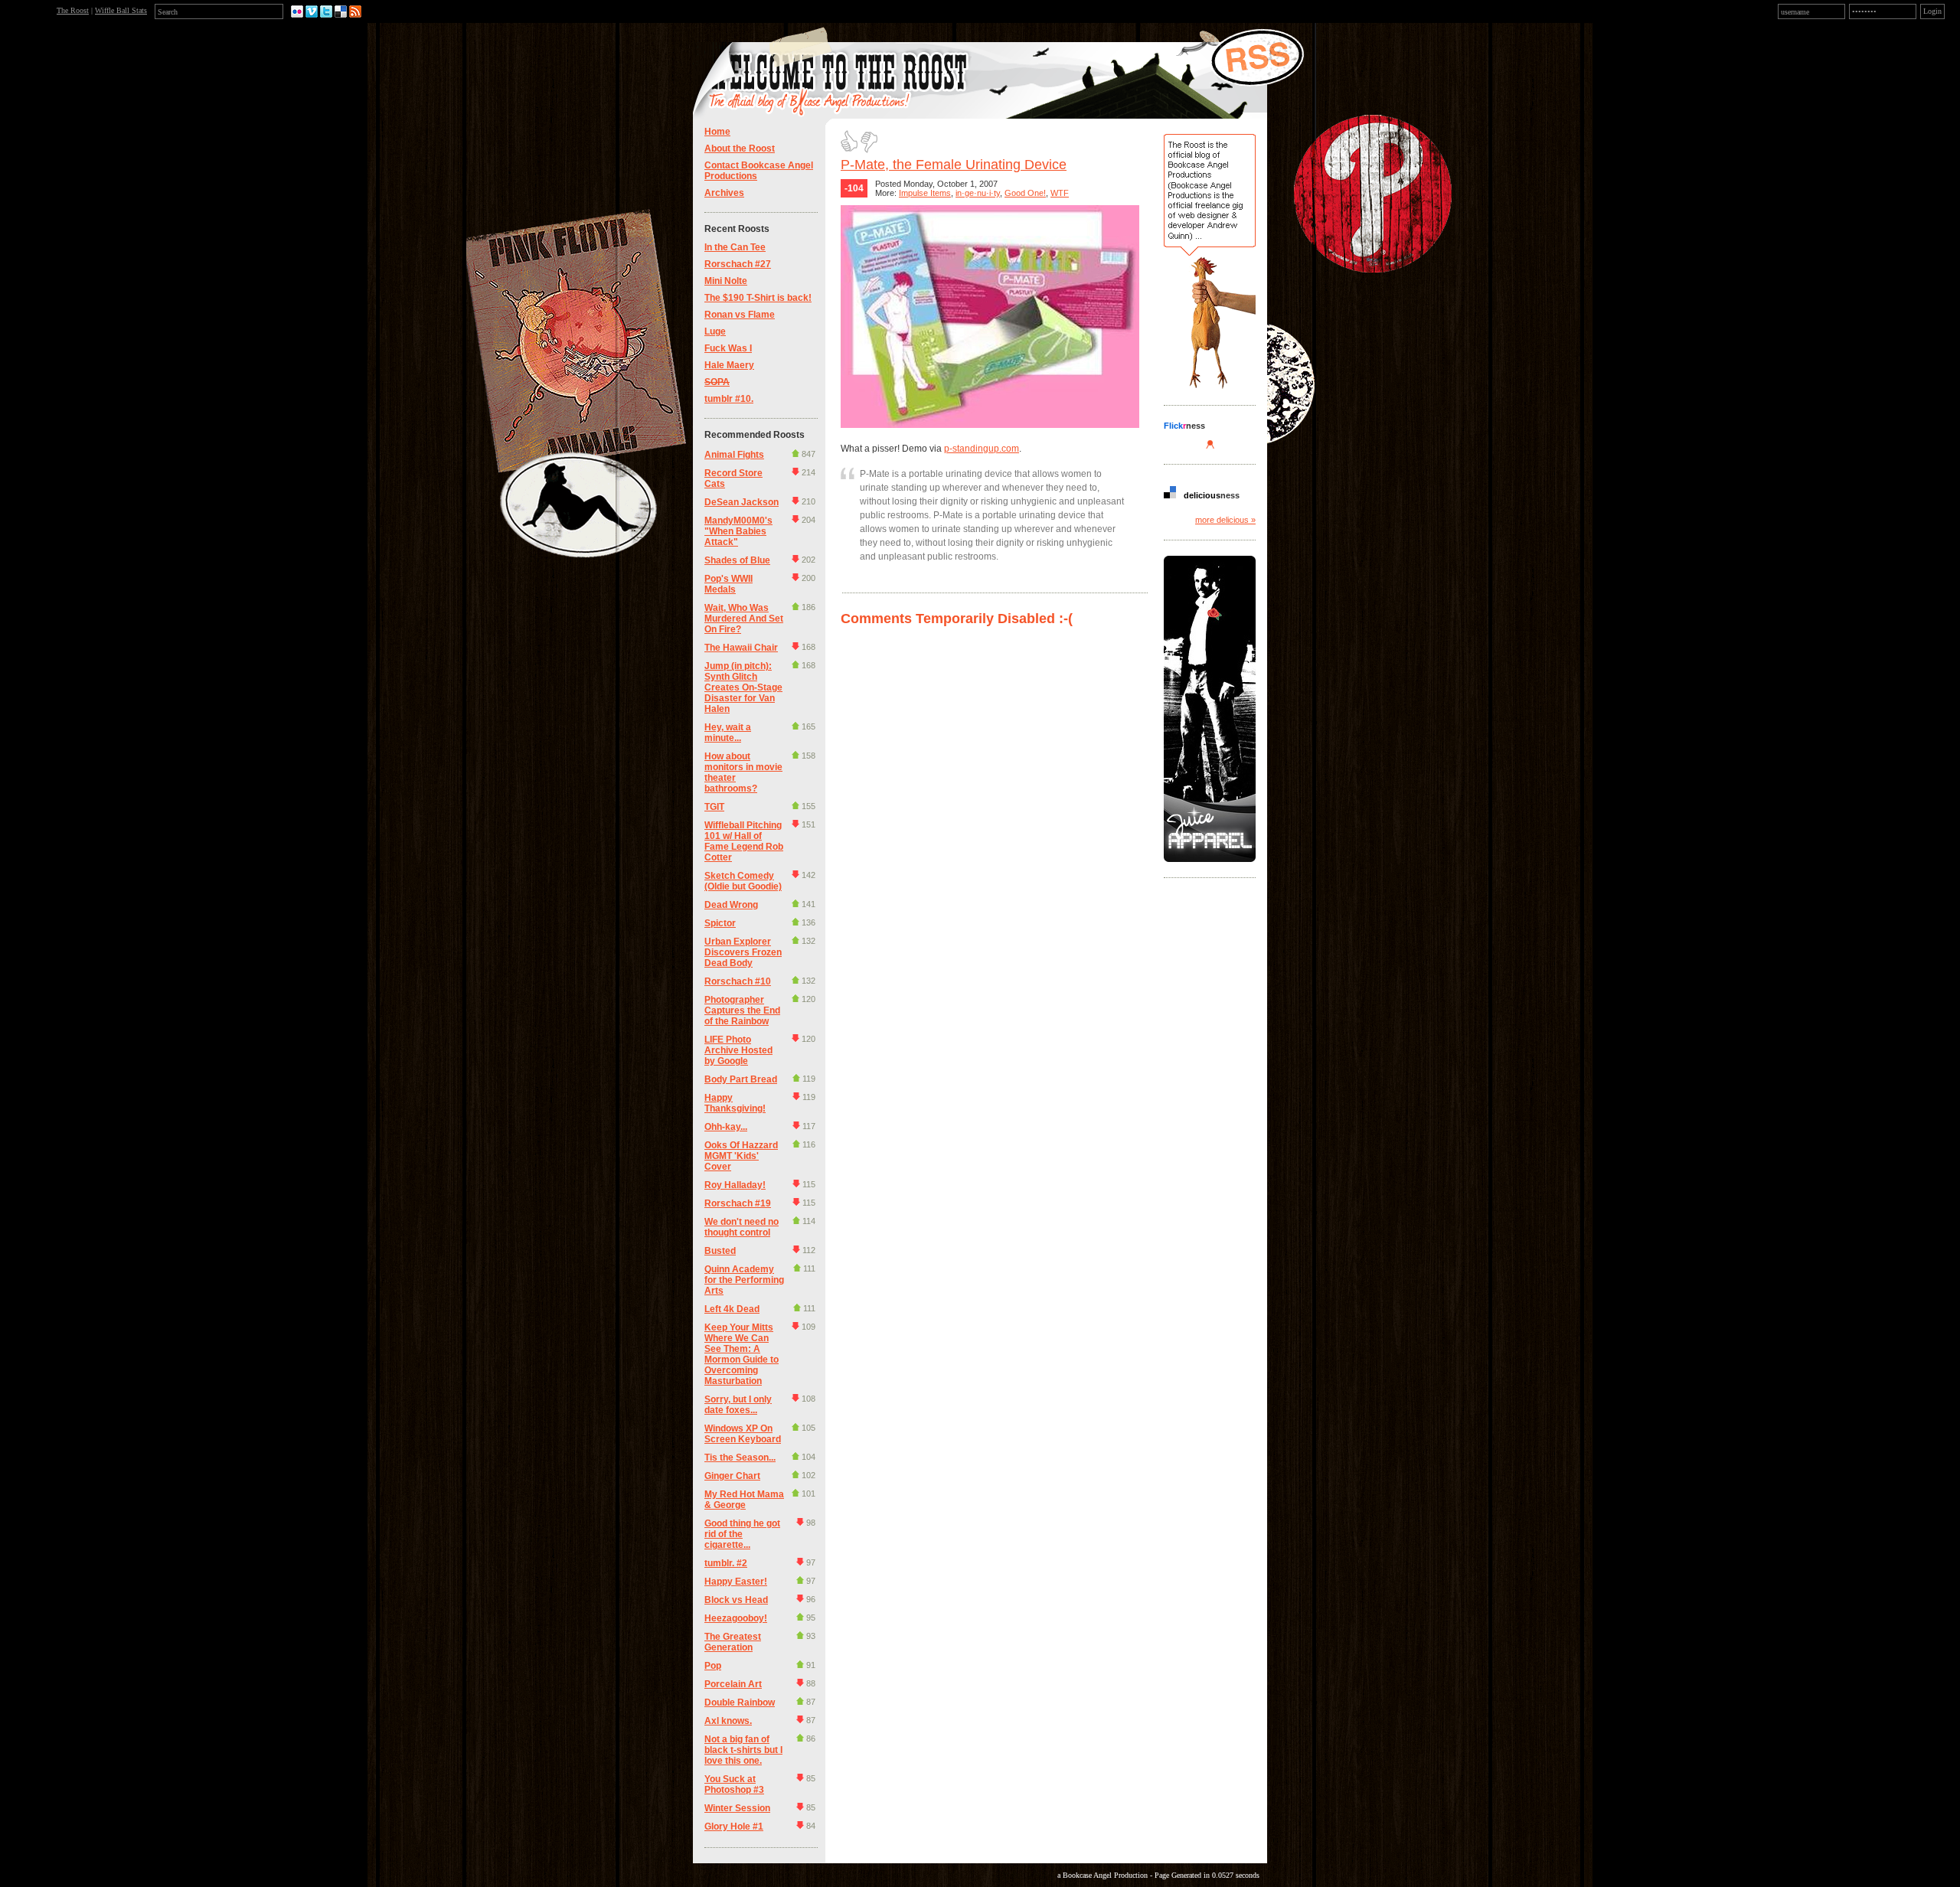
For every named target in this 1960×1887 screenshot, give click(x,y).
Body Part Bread (741, 1079)
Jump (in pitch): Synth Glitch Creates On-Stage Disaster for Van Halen (743, 687)
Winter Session (737, 1808)
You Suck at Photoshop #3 (734, 1784)
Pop (713, 1666)
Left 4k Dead (732, 1309)
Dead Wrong (731, 905)
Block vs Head (736, 1600)
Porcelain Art (733, 1684)
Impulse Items (925, 193)
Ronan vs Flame (740, 315)
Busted (720, 1251)
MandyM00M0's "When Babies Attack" (738, 531)
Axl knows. (728, 1721)
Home (717, 132)
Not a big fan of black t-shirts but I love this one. (743, 1750)
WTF (1060, 193)
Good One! (1025, 193)
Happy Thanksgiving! (735, 1103)
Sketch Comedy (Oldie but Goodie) (743, 881)
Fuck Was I (728, 348)
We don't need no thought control (742, 1227)
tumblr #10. (729, 399)
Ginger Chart (732, 1476)
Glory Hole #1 (734, 1827)
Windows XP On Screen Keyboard (743, 1434)
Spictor (720, 923)
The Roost (73, 10)
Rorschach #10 (738, 981)
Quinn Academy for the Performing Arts (744, 1280)
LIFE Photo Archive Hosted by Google (738, 1050)
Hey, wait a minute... (728, 733)
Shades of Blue (737, 560)
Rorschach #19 (738, 1203)
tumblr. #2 (726, 1563)
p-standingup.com (982, 449)
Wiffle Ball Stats (121, 10)
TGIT (714, 807)
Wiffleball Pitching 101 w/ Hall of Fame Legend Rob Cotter (744, 841)
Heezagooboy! (736, 1618)
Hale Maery (729, 365)
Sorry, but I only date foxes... (738, 1405)
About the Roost (740, 149)
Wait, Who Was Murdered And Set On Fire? (744, 619)
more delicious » (1225, 520)
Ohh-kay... (726, 1127)
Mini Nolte (726, 281)
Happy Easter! (736, 1582)
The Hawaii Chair (741, 648)
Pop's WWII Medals (728, 584)
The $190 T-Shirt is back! (758, 298)
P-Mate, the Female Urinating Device (954, 165)
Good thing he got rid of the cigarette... (742, 1534)
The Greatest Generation (733, 1642)
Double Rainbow (740, 1703)
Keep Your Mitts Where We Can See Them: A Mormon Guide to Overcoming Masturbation (742, 1354)
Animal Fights (734, 455)
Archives (724, 193)
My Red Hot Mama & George (744, 1500)
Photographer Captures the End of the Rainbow (742, 1010)
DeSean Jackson (742, 502)
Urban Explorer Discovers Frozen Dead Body (743, 952)
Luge (715, 331)
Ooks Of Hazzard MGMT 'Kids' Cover (741, 1156)
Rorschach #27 (738, 264)
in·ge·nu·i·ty (978, 193)
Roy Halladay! (735, 1185)
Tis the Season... (740, 1458)
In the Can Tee (735, 247)
